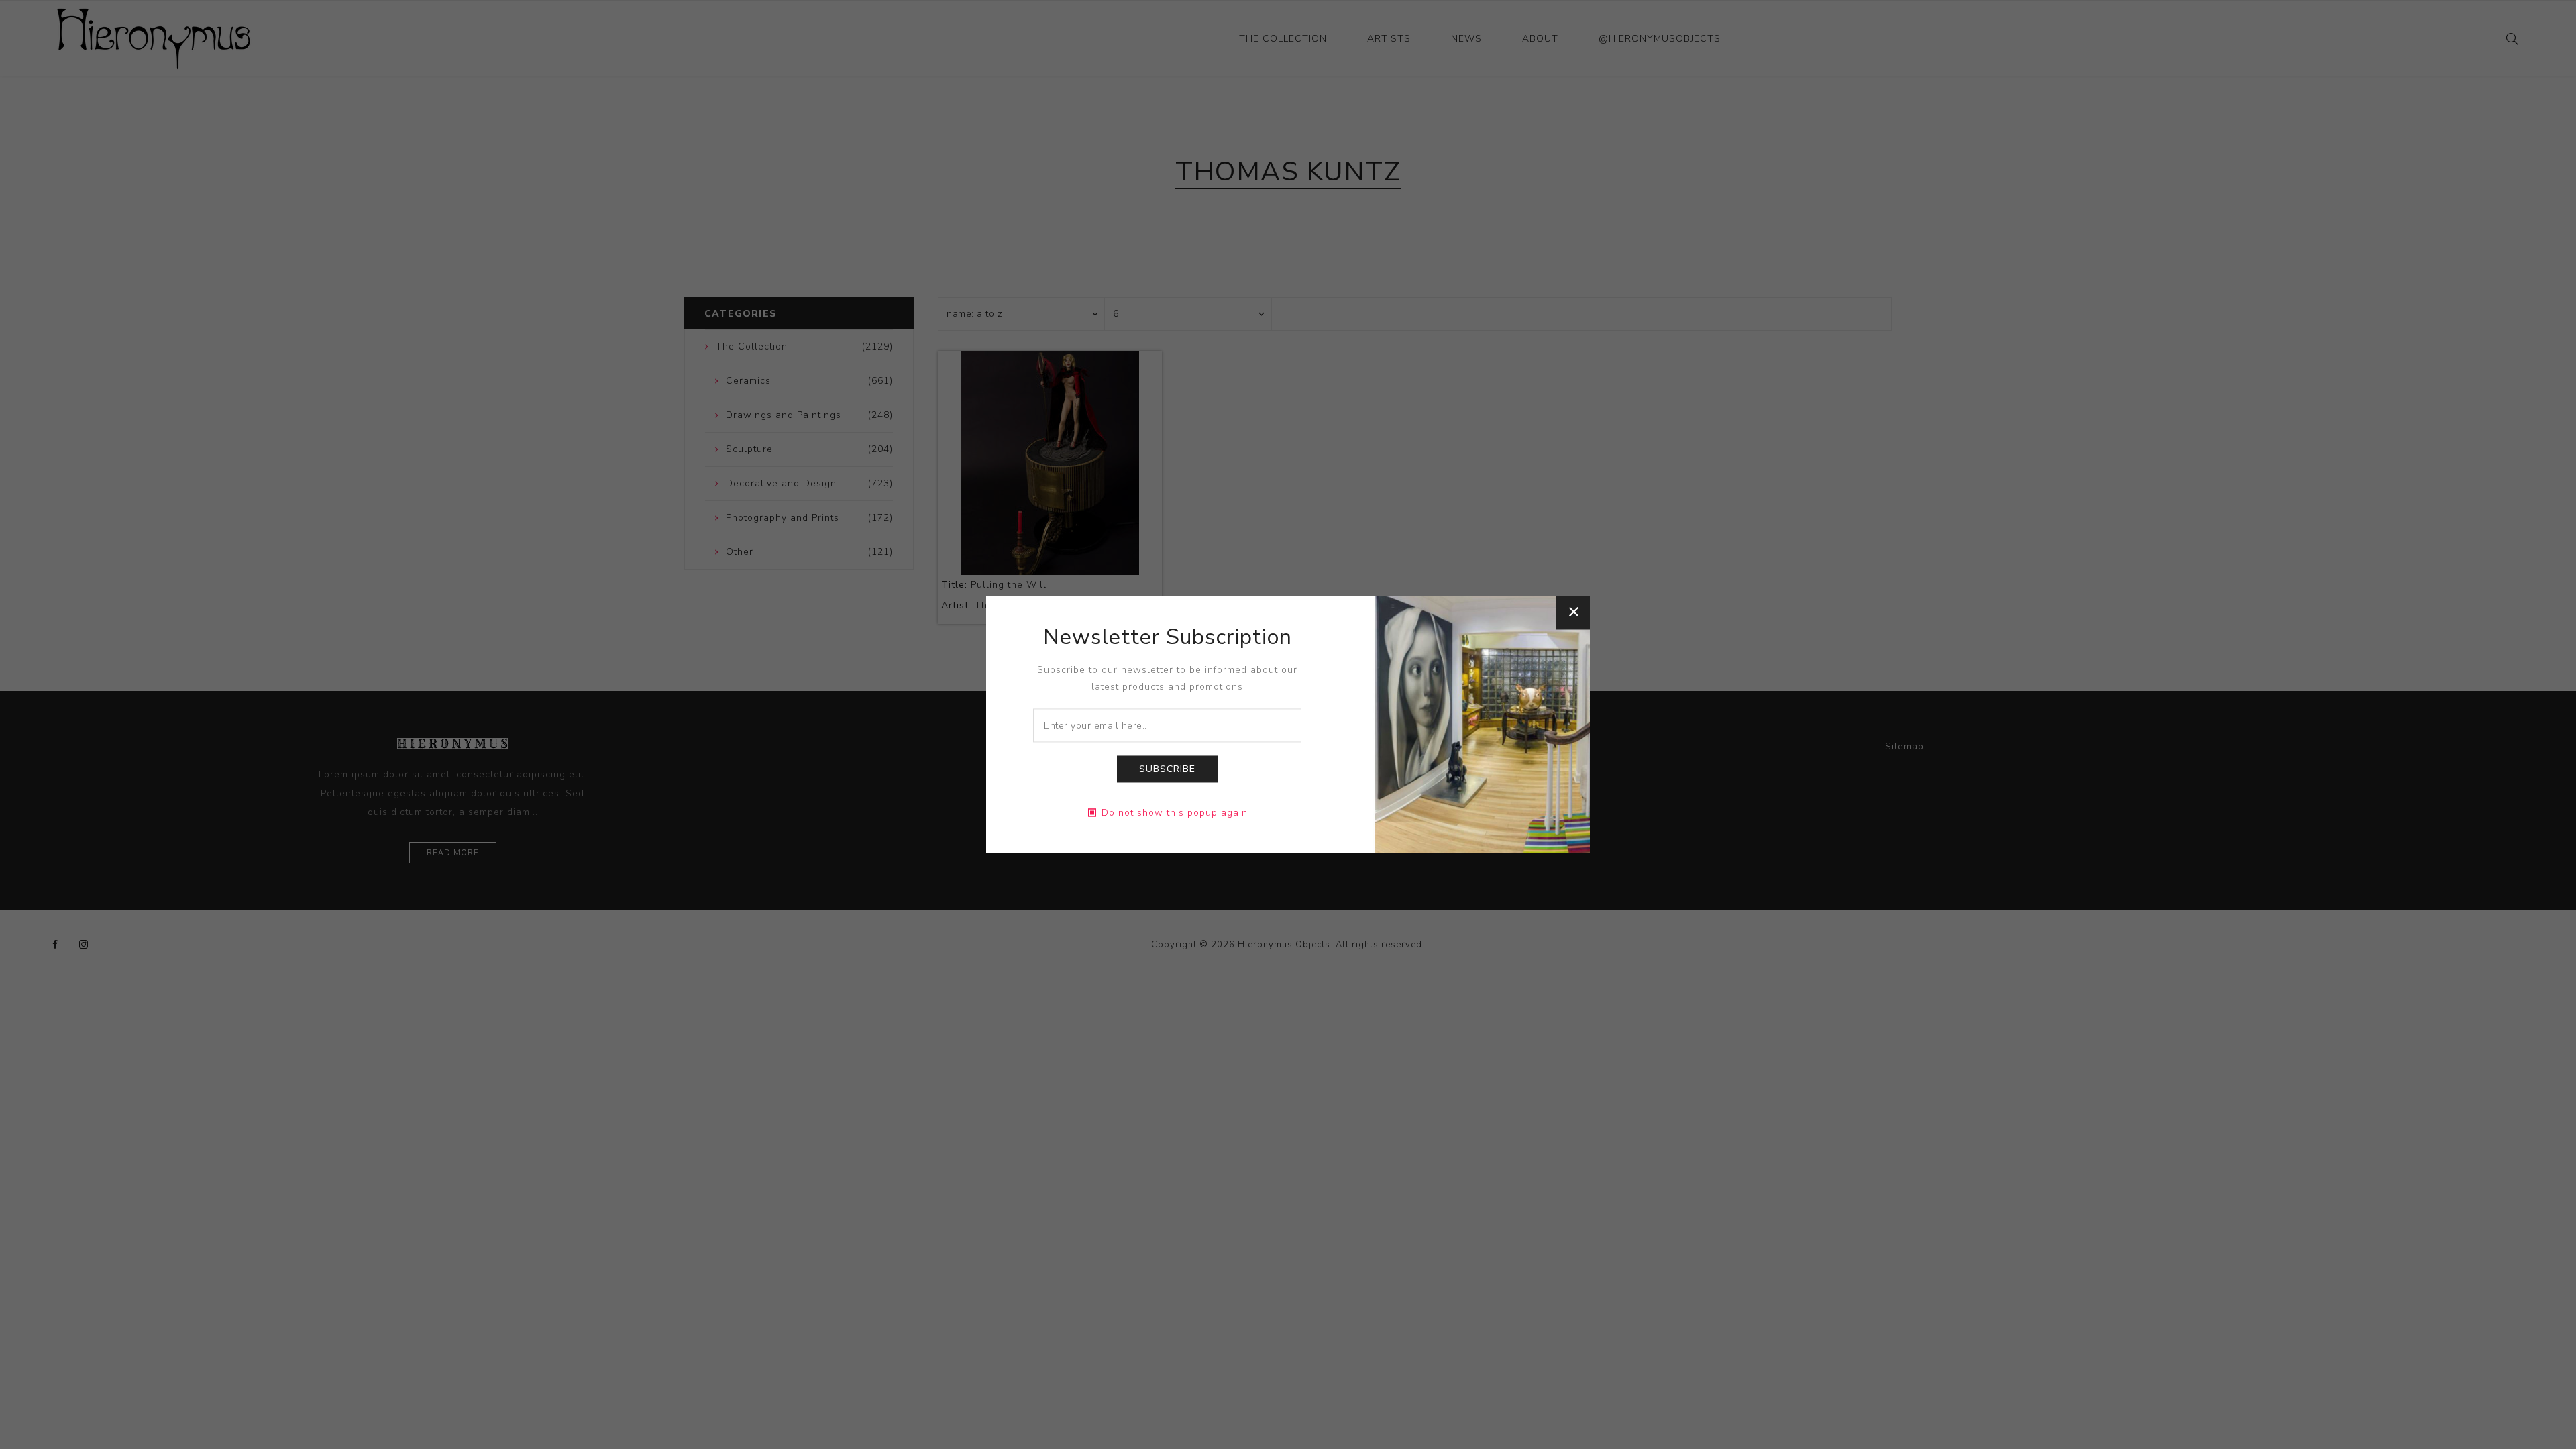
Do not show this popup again (1175, 813)
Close (1573, 612)
